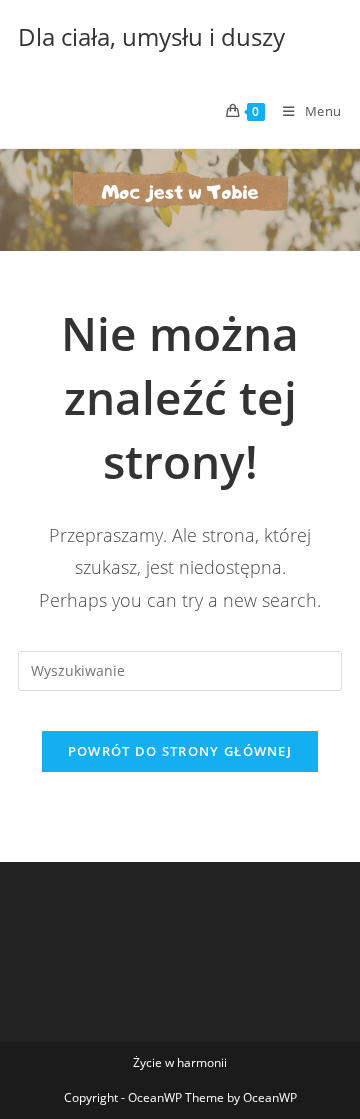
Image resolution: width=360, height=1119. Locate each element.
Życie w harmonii (180, 1062)
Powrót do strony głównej (180, 751)
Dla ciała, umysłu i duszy (151, 36)
